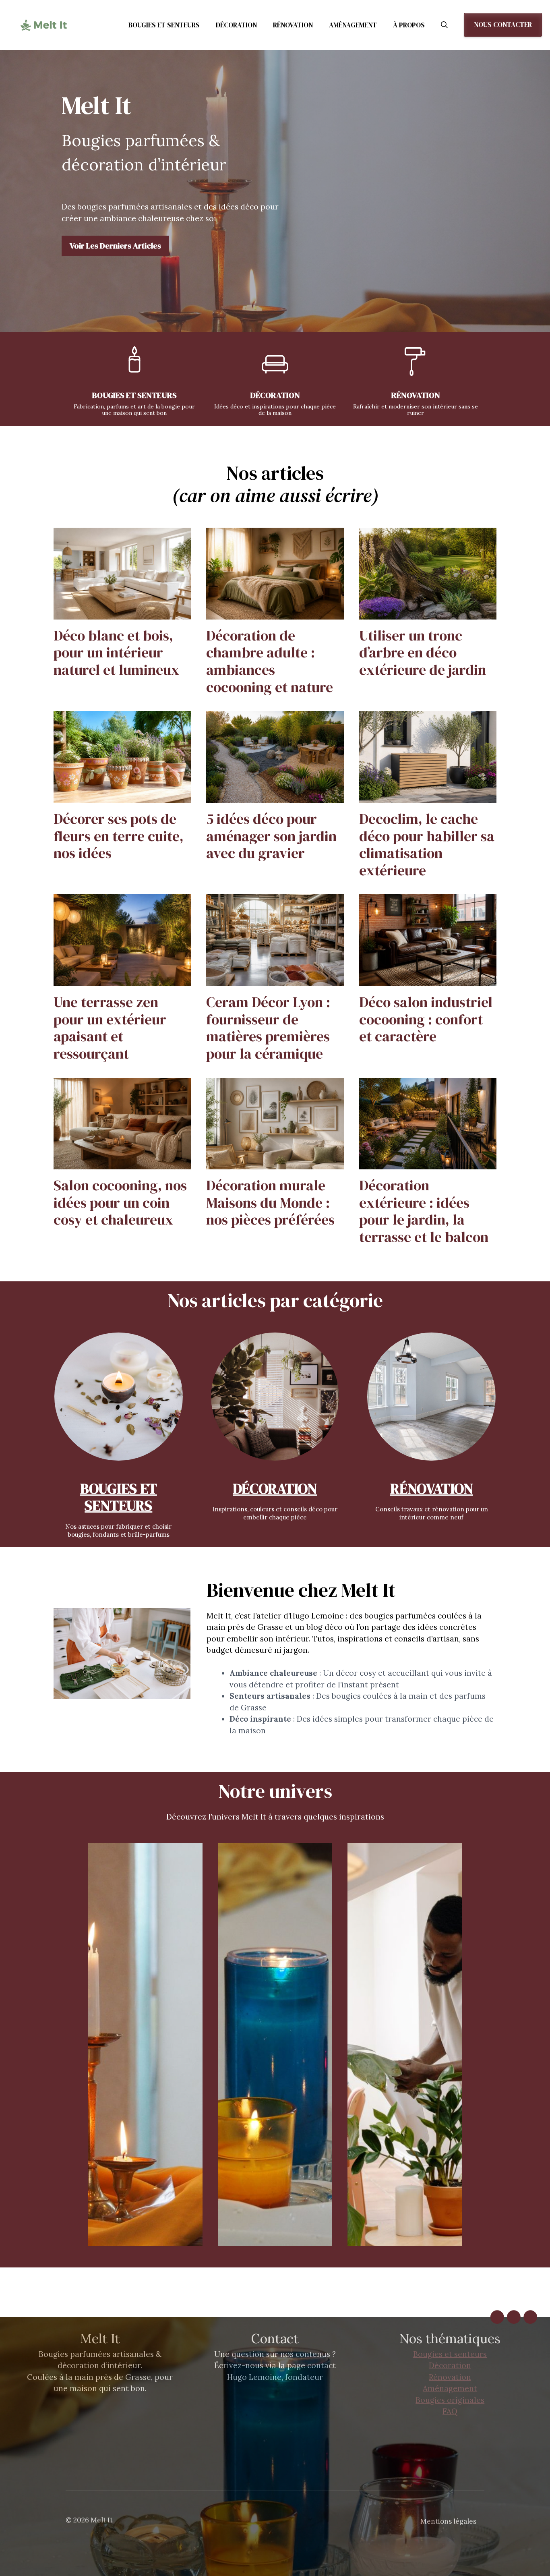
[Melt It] (44, 25)
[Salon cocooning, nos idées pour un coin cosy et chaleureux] (122, 1164)
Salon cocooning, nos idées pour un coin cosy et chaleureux (120, 1202)
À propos (409, 25)
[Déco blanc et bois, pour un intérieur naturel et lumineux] (122, 613)
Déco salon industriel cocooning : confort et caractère (426, 1019)
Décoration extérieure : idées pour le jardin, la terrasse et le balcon (424, 1211)
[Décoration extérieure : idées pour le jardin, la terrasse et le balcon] (428, 1164)
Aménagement (353, 25)
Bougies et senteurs (164, 25)
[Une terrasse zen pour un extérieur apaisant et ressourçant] (122, 980)
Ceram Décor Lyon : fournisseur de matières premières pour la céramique (268, 1028)
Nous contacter (503, 25)
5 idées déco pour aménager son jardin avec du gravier (271, 836)
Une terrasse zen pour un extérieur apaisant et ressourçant (110, 1028)
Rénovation (293, 25)
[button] (444, 25)
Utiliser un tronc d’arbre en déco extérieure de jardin (423, 653)
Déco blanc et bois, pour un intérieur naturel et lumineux (116, 653)
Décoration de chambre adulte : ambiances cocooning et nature (270, 661)
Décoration (236, 25)
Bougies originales (450, 2400)
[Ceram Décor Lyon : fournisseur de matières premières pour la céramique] (275, 980)
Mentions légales (448, 2521)
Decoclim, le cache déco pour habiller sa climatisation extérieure (427, 845)
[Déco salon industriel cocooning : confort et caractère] (428, 980)
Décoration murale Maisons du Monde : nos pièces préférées (270, 1202)
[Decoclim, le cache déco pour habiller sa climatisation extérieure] (428, 797)
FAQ (450, 2411)
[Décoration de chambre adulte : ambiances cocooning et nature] (275, 613)
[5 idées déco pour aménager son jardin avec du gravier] (275, 797)
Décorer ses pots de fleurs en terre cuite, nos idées (119, 836)
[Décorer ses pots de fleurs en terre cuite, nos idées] (122, 797)
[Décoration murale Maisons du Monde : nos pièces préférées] (275, 1164)
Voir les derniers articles (115, 246)
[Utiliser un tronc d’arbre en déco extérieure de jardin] (428, 613)
